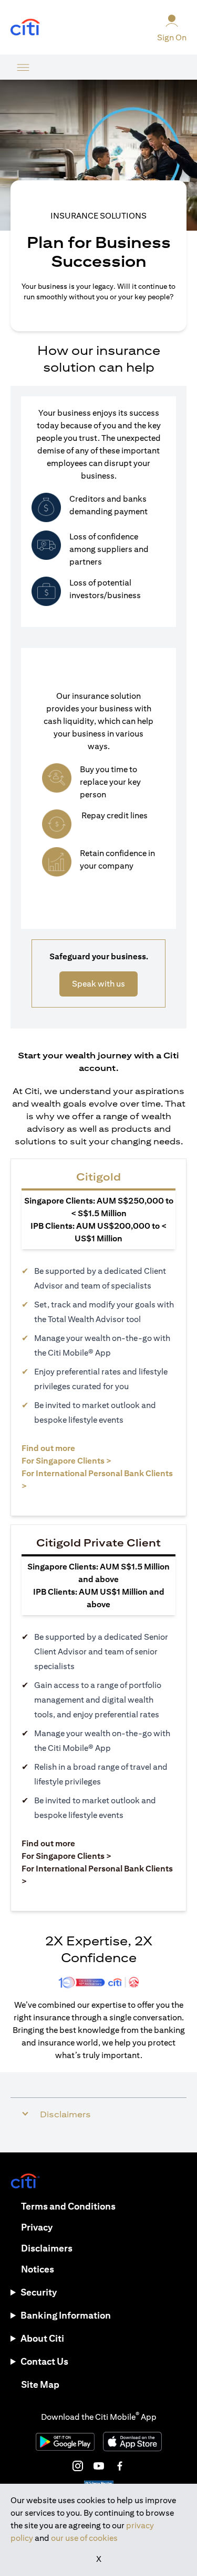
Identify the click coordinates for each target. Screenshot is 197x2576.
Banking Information (66, 2315)
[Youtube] (99, 2466)
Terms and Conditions (68, 2206)
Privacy (37, 2227)
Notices (38, 2269)
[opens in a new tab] (25, 28)
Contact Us (44, 2361)
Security (39, 2292)
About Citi (42, 2338)
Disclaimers (47, 2248)
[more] (23, 67)
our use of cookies (84, 2538)
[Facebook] (120, 2466)
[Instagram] (78, 2466)
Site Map (40, 2384)
